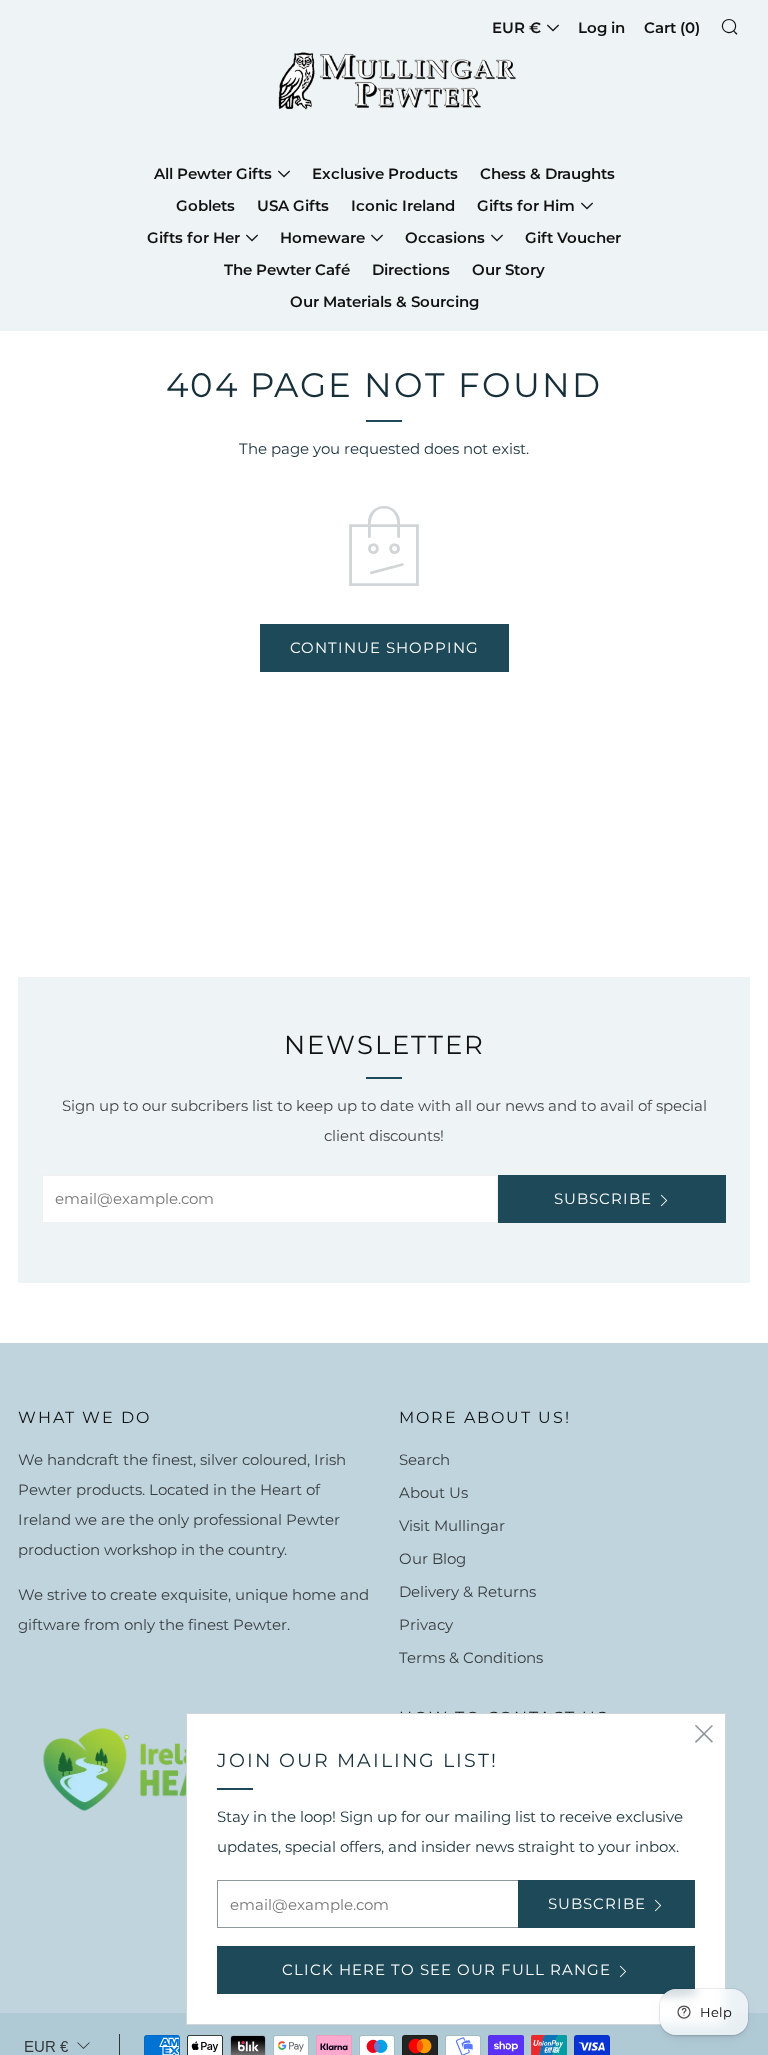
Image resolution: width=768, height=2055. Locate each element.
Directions (411, 269)
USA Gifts (293, 205)
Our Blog (432, 1558)
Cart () (672, 27)
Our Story (508, 269)
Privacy (426, 1624)
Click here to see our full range (446, 1969)
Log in (601, 27)
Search (424, 1459)
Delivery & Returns (467, 1591)
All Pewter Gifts (213, 173)
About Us (433, 1492)
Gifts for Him (526, 205)
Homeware (322, 237)
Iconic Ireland (403, 205)
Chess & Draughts (547, 173)
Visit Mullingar (452, 1525)
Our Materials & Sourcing (384, 301)
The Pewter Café (287, 269)
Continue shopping (384, 647)
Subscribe (603, 1198)
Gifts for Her (193, 237)
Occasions (445, 237)
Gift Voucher (573, 237)
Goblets (205, 205)
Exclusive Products (385, 173)
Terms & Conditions (471, 1657)
